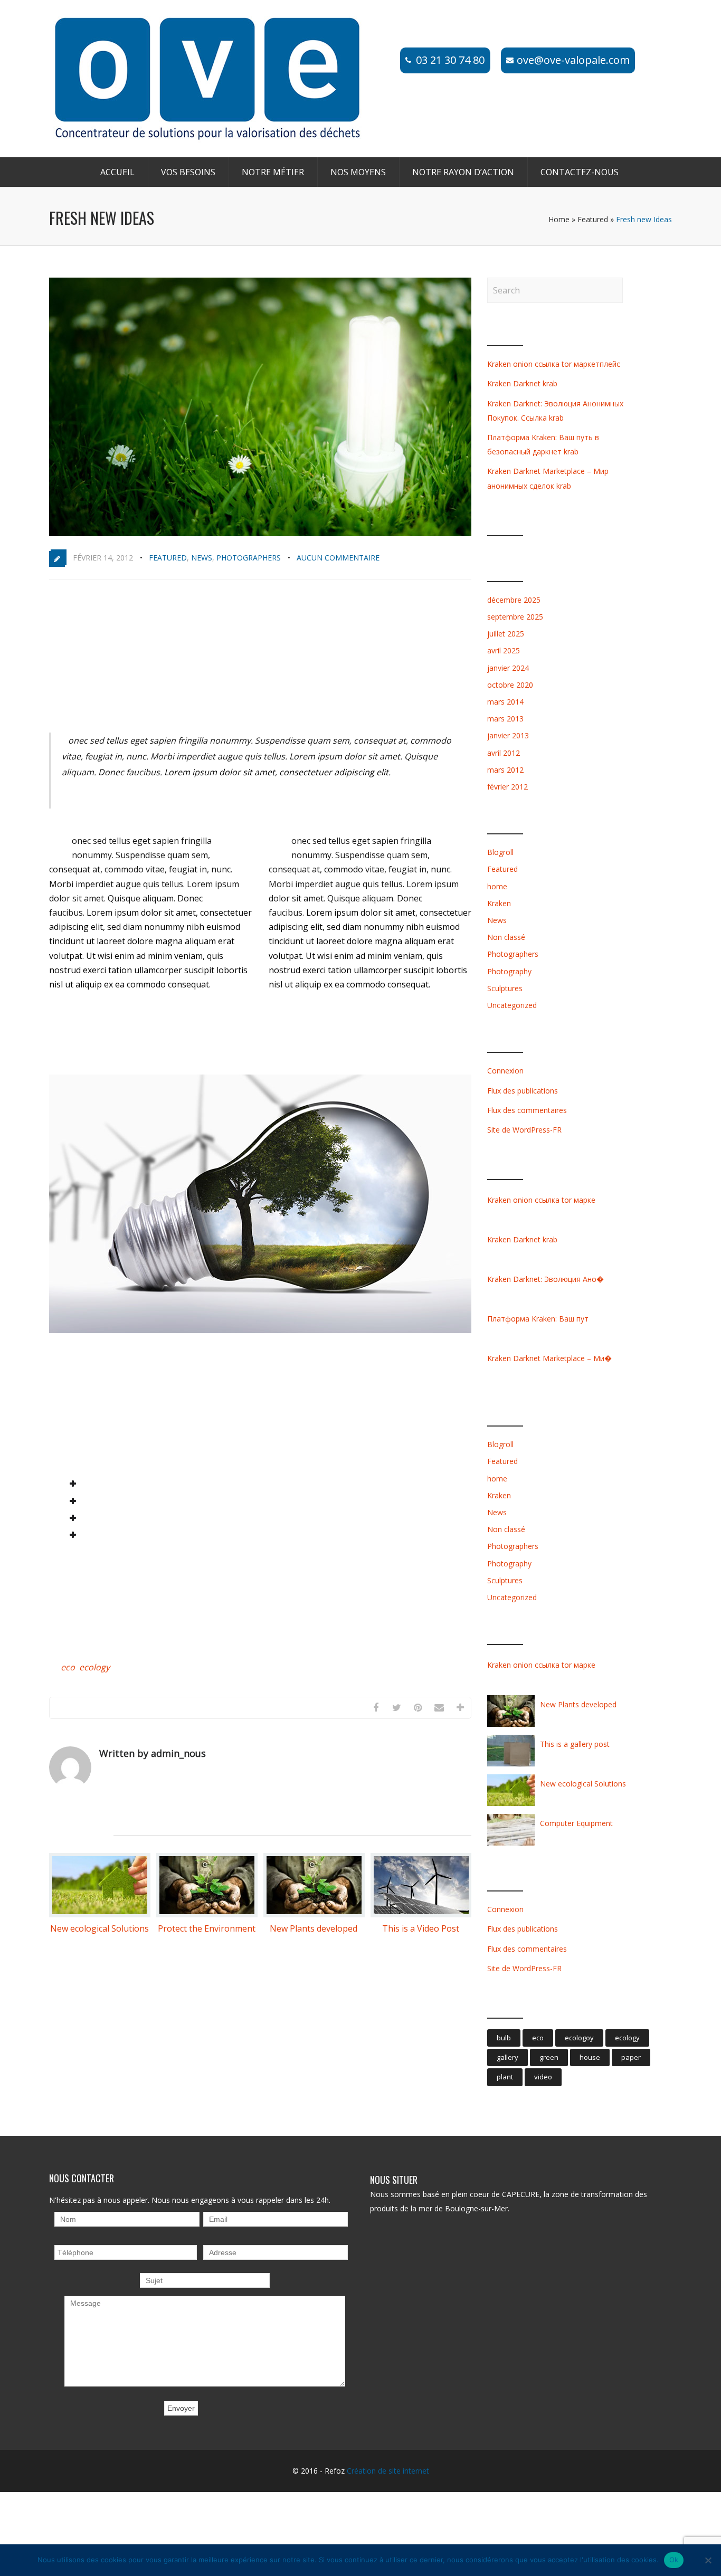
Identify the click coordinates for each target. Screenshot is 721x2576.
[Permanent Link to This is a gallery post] (511, 1766)
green (549, 2057)
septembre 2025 (515, 617)
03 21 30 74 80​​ (450, 60)
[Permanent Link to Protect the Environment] (207, 1914)
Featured (593, 219)
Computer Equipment (576, 1823)
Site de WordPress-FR (524, 1130)
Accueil (117, 172)
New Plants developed (314, 1928)
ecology (94, 1667)
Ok (674, 2560)
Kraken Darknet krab (522, 383)
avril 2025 (504, 650)
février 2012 (507, 787)
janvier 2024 (508, 668)
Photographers (249, 558)
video (543, 2077)
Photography (509, 971)
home (497, 886)
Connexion (505, 1071)
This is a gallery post (575, 1744)
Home (559, 219)
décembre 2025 (514, 600)
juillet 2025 (506, 634)
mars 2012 (505, 770)
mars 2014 (505, 702)
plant (505, 2077)
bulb (504, 2038)
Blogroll (500, 852)
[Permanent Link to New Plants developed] (314, 1914)
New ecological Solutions (99, 1928)
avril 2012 (504, 753)
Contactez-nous (580, 172)
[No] (708, 2560)
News (202, 558)
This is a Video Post (421, 1928)
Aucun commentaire (338, 558)
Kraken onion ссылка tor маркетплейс (554, 364)
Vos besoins (188, 172)
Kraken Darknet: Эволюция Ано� (546, 1279)
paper (631, 2057)
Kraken (499, 903)
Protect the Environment (207, 1928)
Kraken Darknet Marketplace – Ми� (549, 1358)
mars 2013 (505, 719)
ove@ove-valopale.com (573, 60)
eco (68, 1667)
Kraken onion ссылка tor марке (541, 1200)
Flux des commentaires (527, 1110)
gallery (507, 2057)
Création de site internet (388, 2471)
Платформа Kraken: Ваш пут (538, 1319)
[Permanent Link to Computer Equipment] (511, 1845)
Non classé (506, 937)
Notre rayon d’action (463, 172)
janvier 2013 (508, 735)
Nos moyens (358, 172)
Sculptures (505, 988)
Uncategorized (512, 1005)
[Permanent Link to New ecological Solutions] (100, 1914)
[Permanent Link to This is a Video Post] (421, 1914)
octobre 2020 (510, 685)
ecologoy (579, 2038)
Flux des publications (523, 1091)
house (590, 2057)
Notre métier (273, 172)
